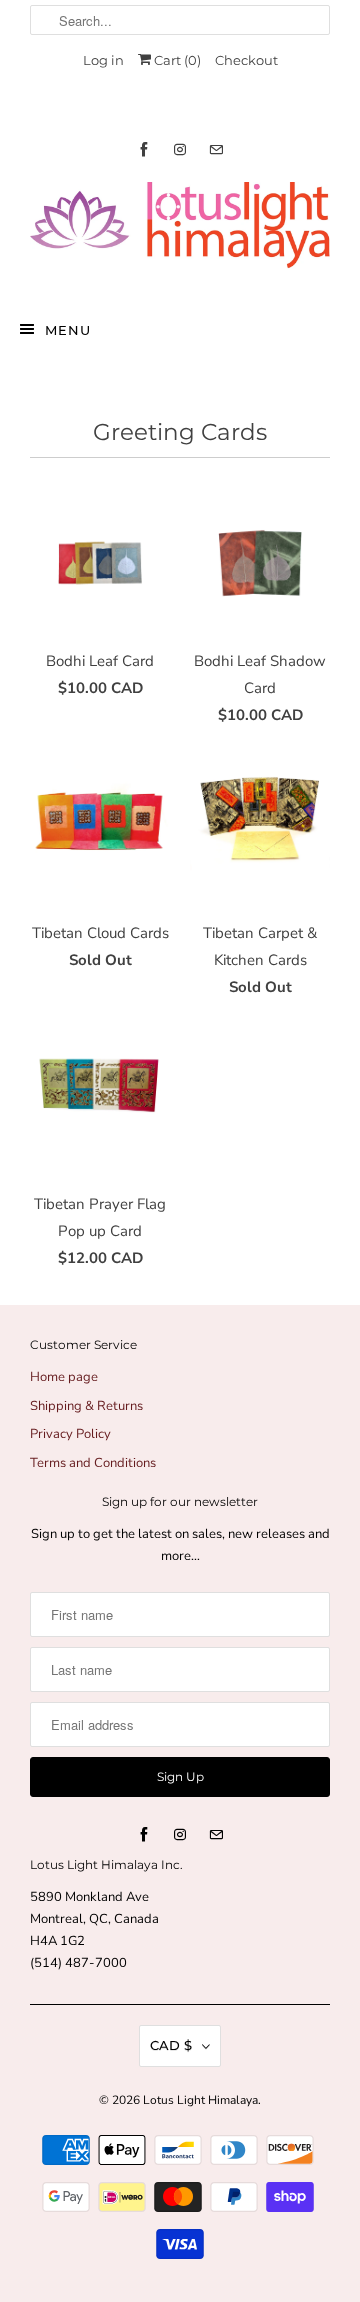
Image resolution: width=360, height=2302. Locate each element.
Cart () (176, 60)
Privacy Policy (70, 1434)
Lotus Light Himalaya (200, 2100)
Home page (64, 1377)
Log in (103, 60)
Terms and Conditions (93, 1463)
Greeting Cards (180, 432)
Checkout (246, 60)
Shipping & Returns (86, 1406)
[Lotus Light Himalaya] (180, 233)
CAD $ (171, 2045)
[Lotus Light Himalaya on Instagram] (180, 149)
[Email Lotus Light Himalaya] (216, 149)
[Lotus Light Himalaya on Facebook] (144, 149)
